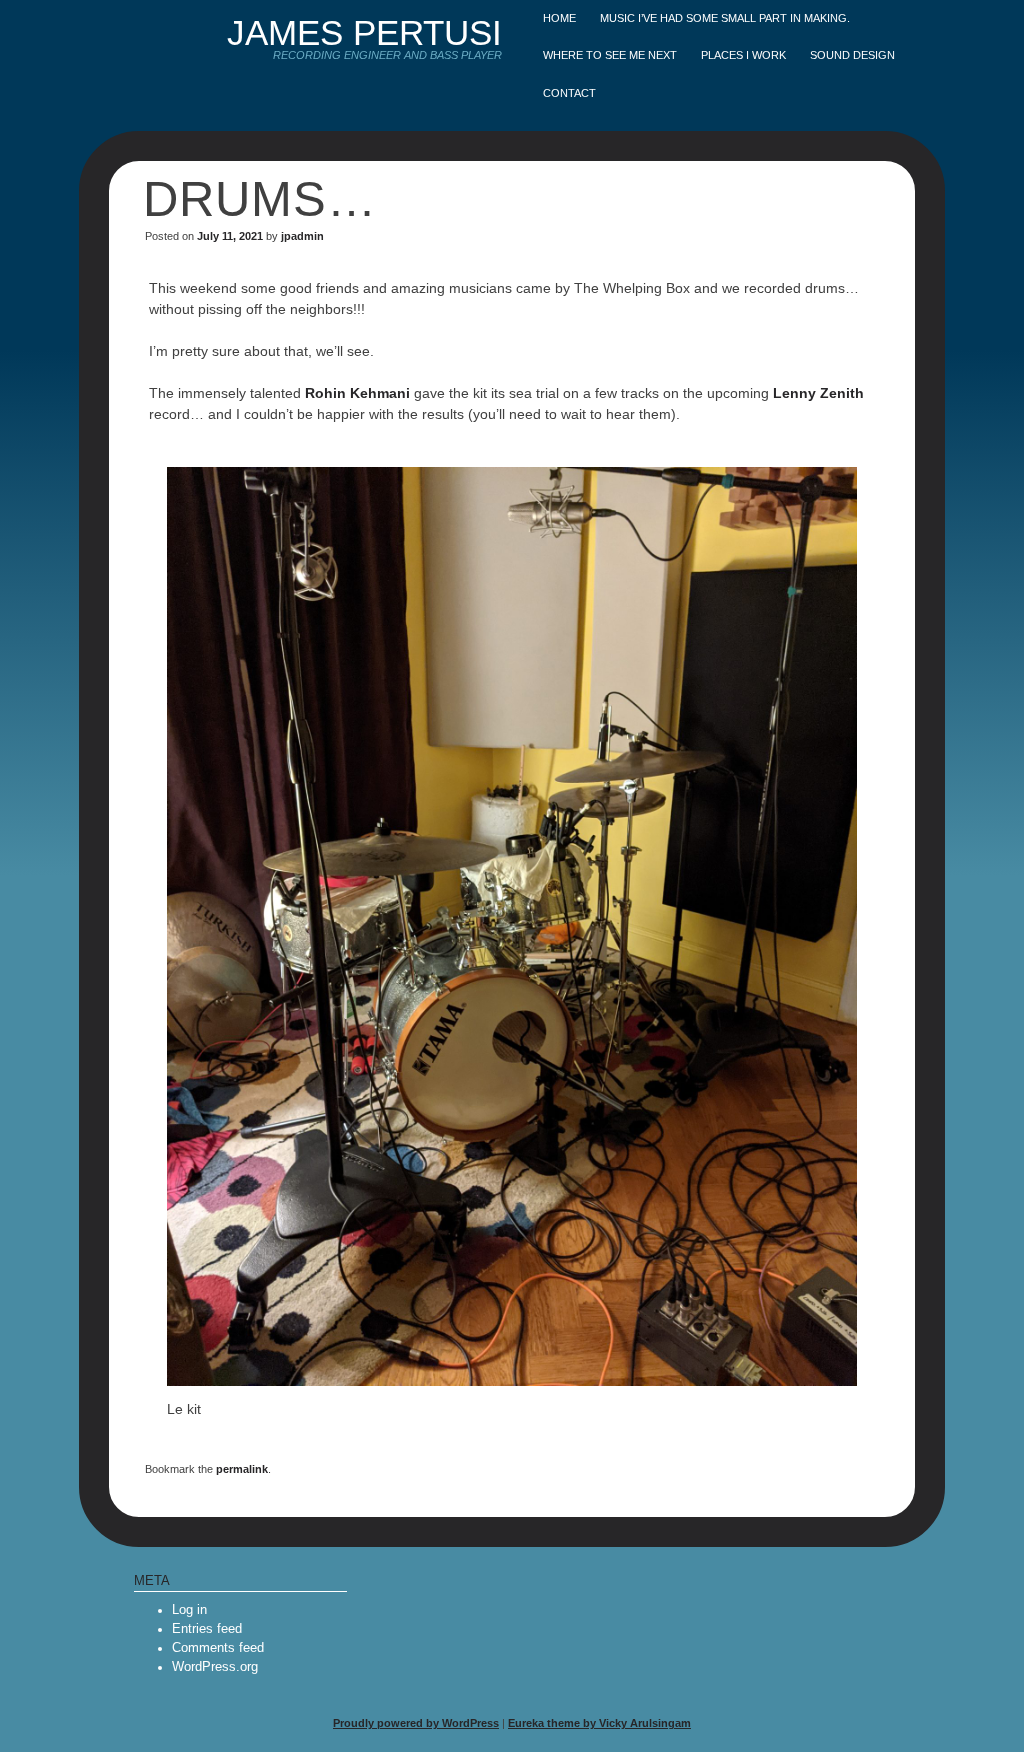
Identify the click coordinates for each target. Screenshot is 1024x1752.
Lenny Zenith (818, 393)
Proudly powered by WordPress (416, 1723)
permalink (242, 1469)
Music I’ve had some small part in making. (725, 18)
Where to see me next (610, 55)
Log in (189, 1610)
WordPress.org (215, 1667)
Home (559, 18)
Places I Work (743, 55)
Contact (569, 93)
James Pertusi (364, 32)
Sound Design (852, 55)
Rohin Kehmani (357, 393)
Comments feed (218, 1648)
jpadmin (302, 236)
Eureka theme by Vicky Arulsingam (599, 1723)
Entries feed (207, 1629)
